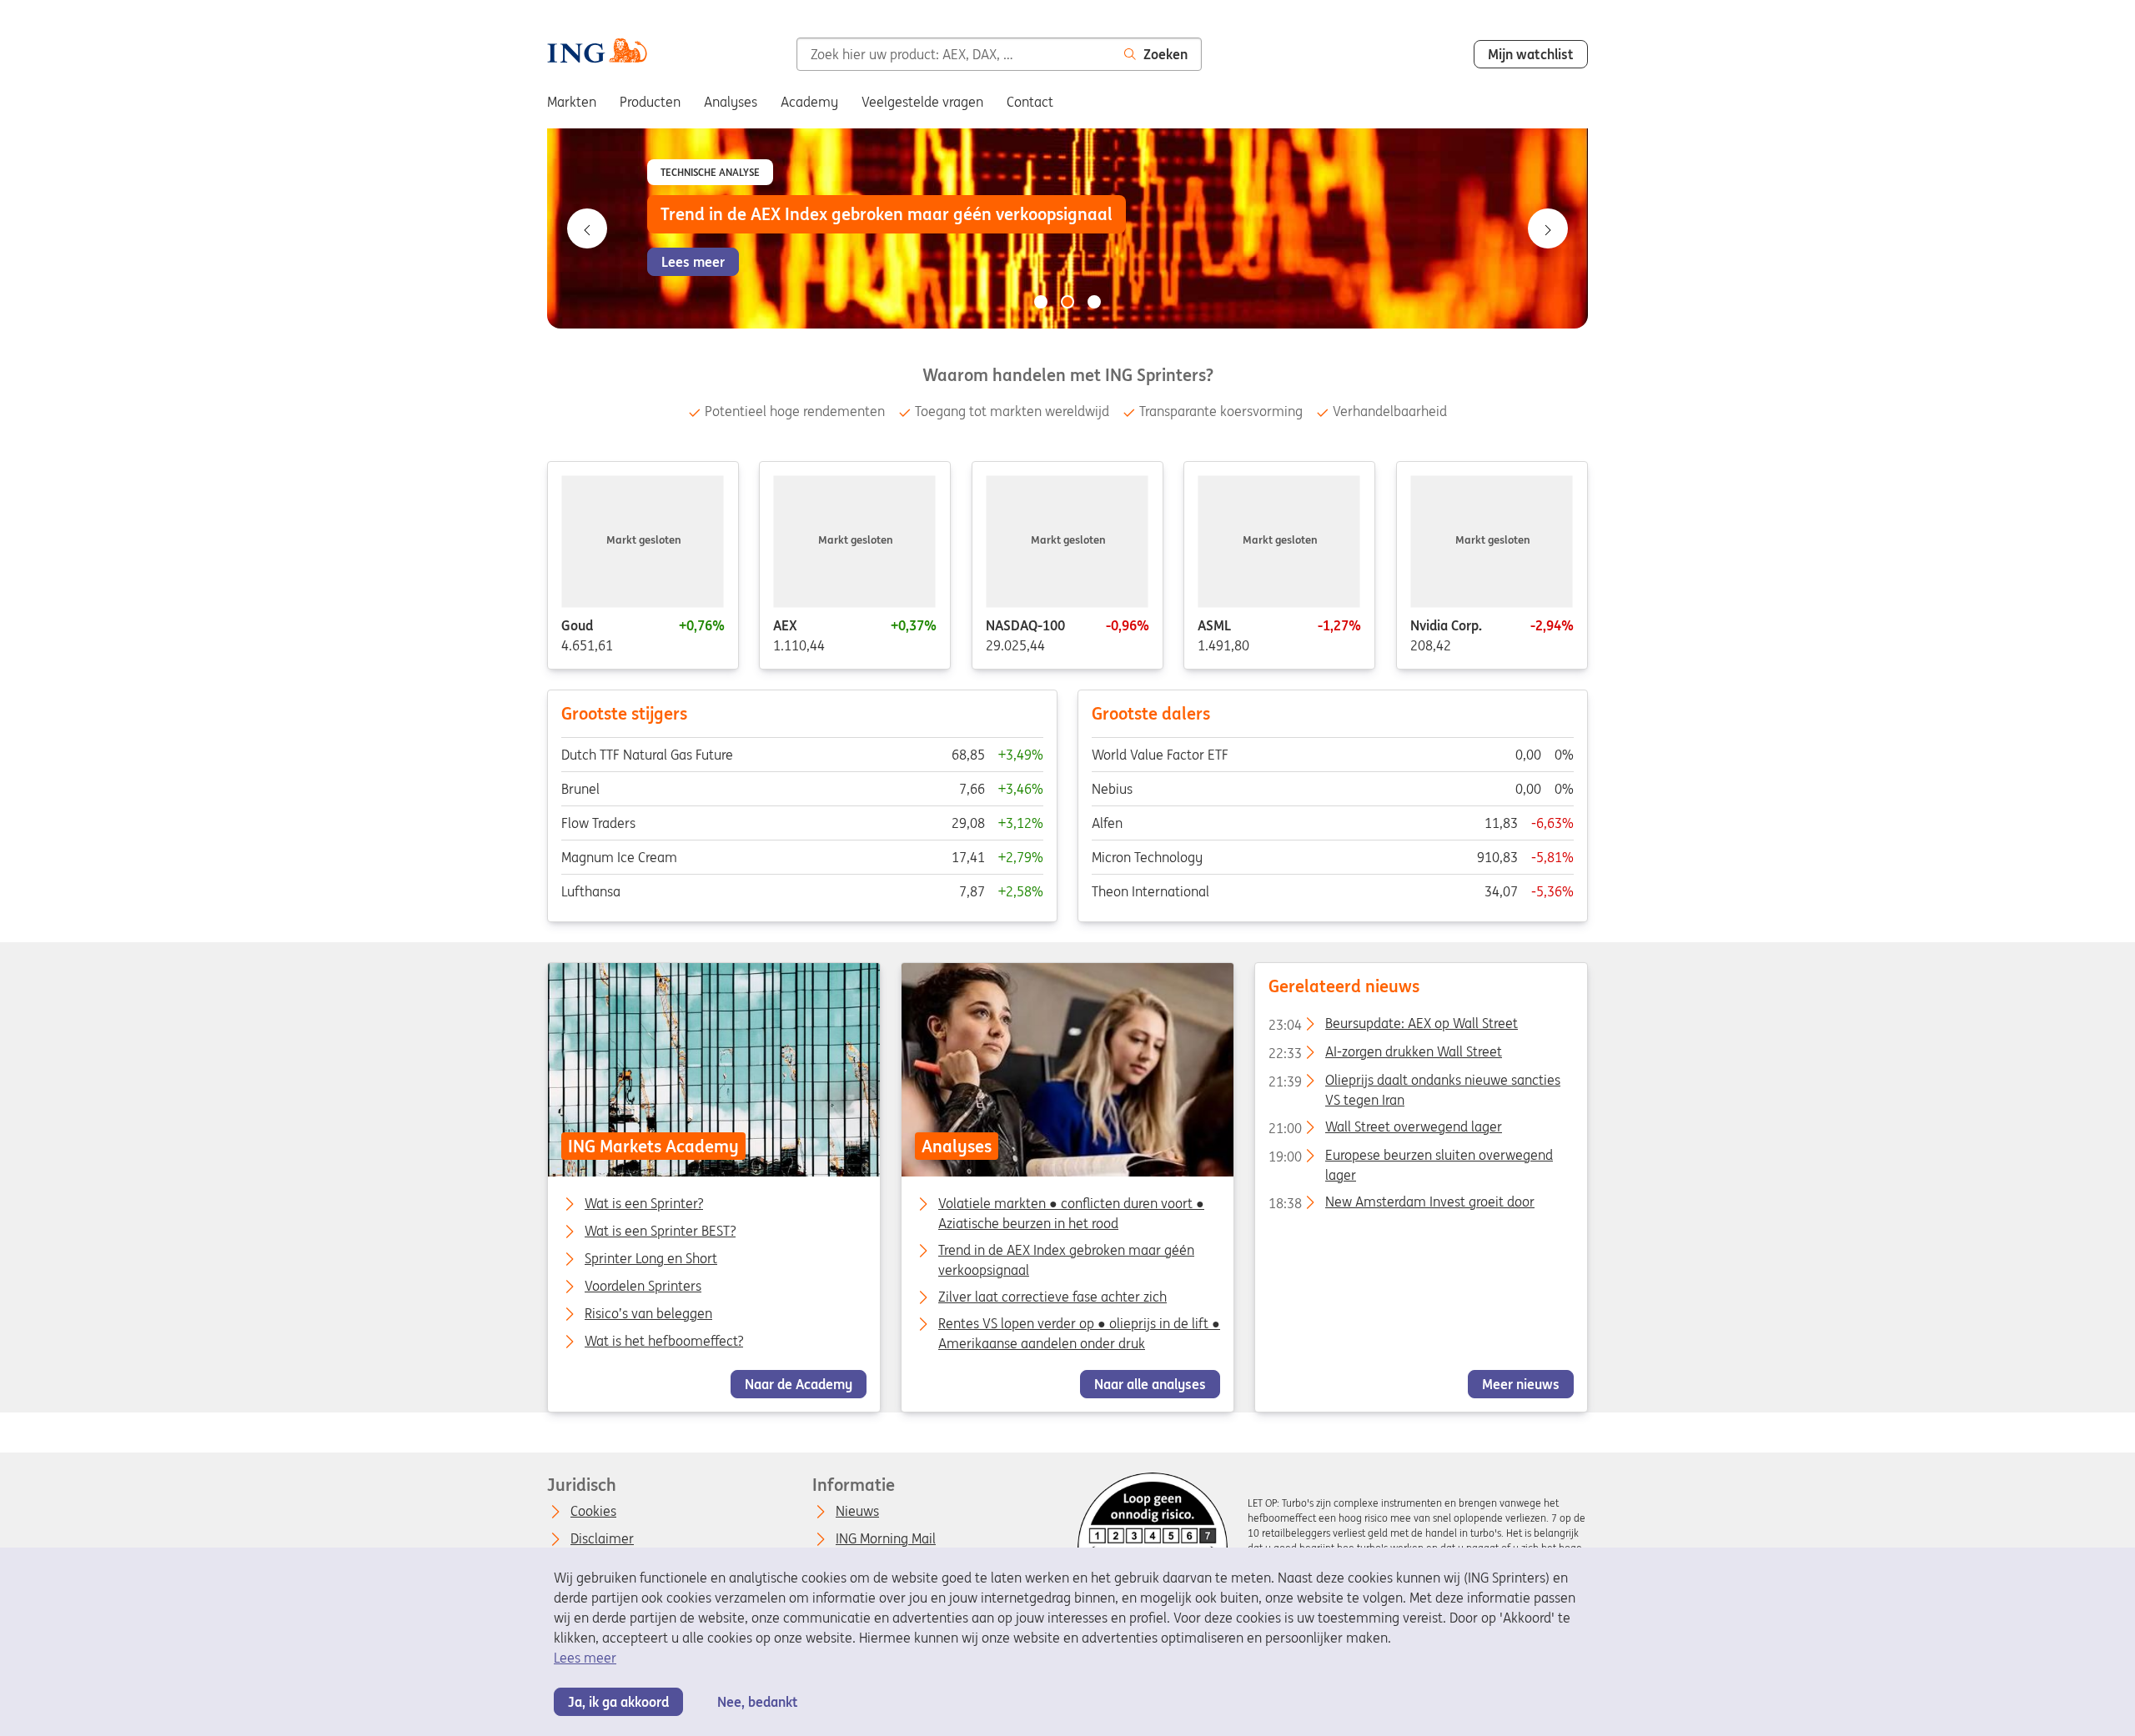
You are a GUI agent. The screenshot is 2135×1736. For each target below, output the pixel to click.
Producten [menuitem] (650, 102)
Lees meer (585, 1658)
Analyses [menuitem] (731, 102)
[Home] (597, 53)
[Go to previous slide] (587, 228)
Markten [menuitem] (572, 102)
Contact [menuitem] (1030, 102)
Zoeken (1165, 54)
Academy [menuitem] (809, 102)
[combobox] (954, 54)
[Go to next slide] (1548, 228)
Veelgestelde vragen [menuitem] (922, 102)
